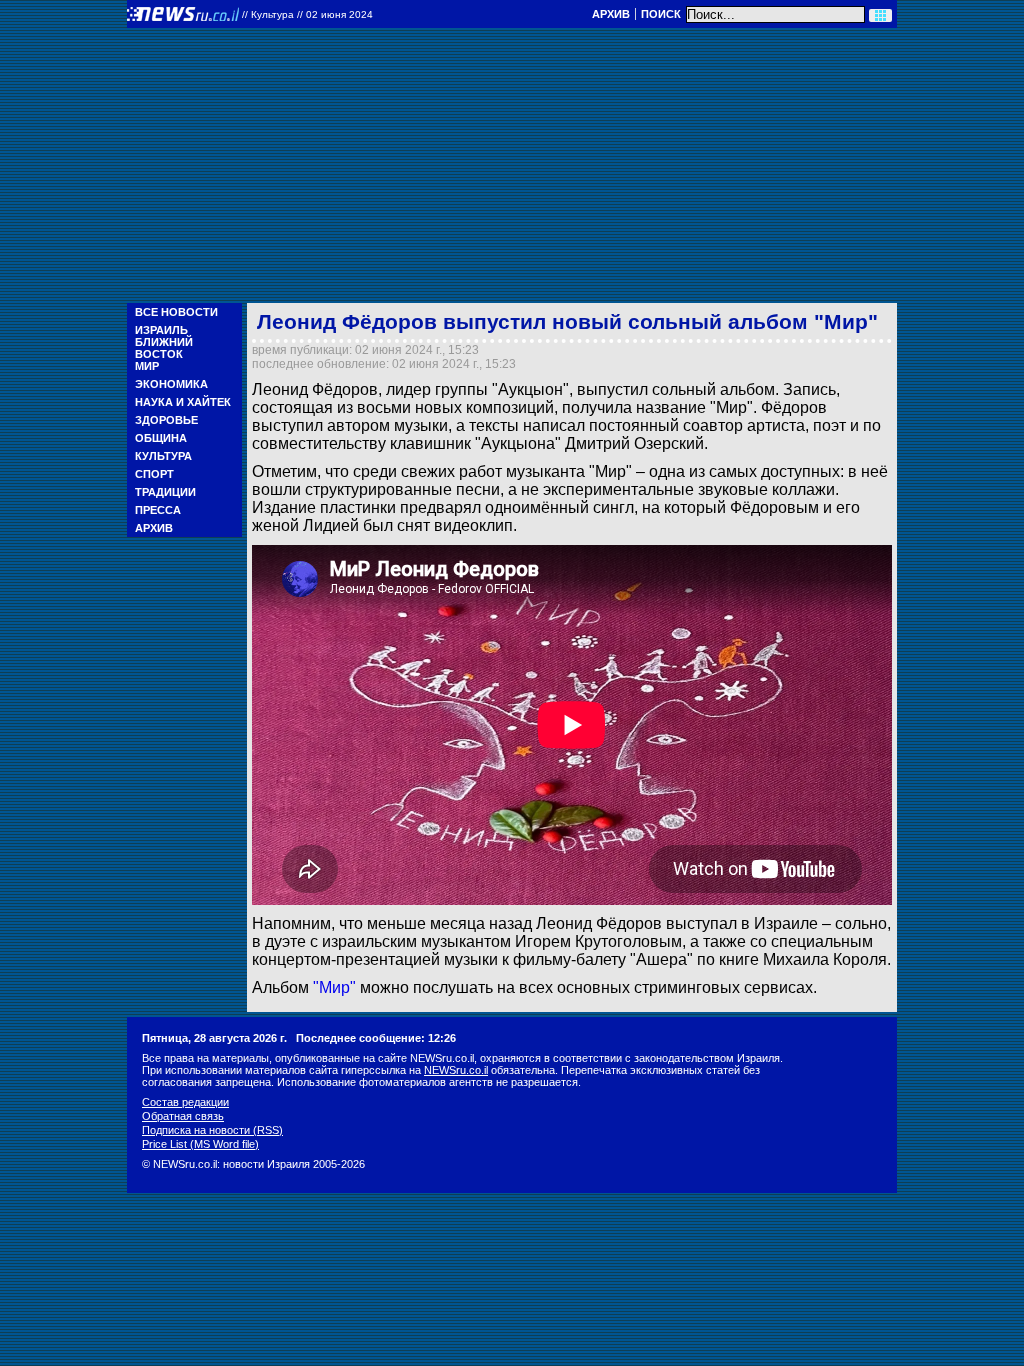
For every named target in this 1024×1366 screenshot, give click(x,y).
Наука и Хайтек (183, 402)
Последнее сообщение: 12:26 (376, 1038)
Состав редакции (185, 1102)
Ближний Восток (164, 348)
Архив (611, 14)
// (307, 14)
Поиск (661, 14)
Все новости (176, 312)
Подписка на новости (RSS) (212, 1130)
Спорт (154, 474)
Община (161, 438)
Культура (163, 456)
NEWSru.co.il (456, 1070)
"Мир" (334, 987)
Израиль (161, 330)
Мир (147, 366)
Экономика (171, 384)
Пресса (158, 510)
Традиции (165, 492)
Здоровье (166, 420)
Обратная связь (183, 1116)
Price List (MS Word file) (200, 1144)
